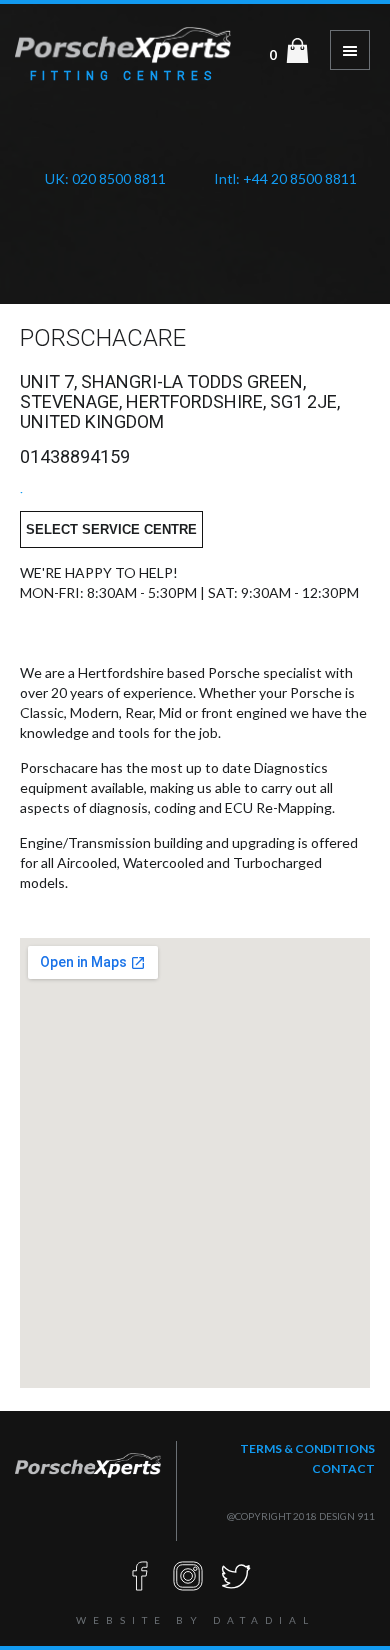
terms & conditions (307, 1448)
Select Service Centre (111, 529)
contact (343, 1468)
